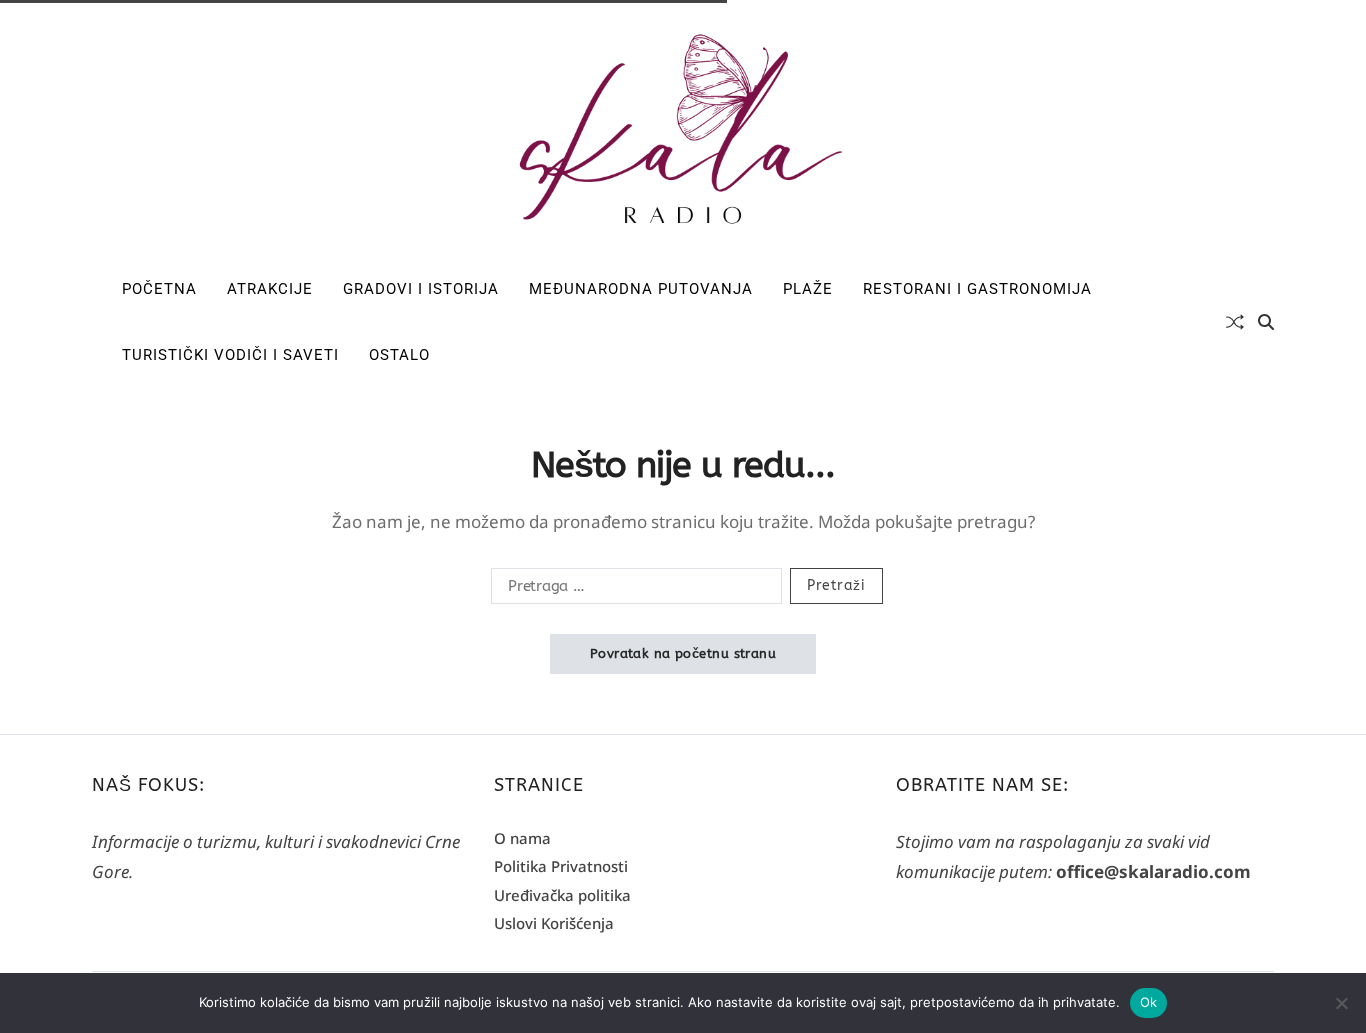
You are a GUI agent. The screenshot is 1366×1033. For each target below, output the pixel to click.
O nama (522, 838)
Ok (1149, 1002)
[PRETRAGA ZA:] (632, 590)
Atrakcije (270, 289)
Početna (159, 289)
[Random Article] (1235, 322)
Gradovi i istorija (421, 289)
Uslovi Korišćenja (554, 923)
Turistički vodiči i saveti (230, 355)
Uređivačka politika (562, 895)
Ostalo (399, 355)
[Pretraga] (1266, 322)
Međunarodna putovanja (641, 289)
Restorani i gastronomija (977, 289)
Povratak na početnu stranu (683, 653)
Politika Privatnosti (561, 866)
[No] (1341, 1003)
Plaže (808, 289)
